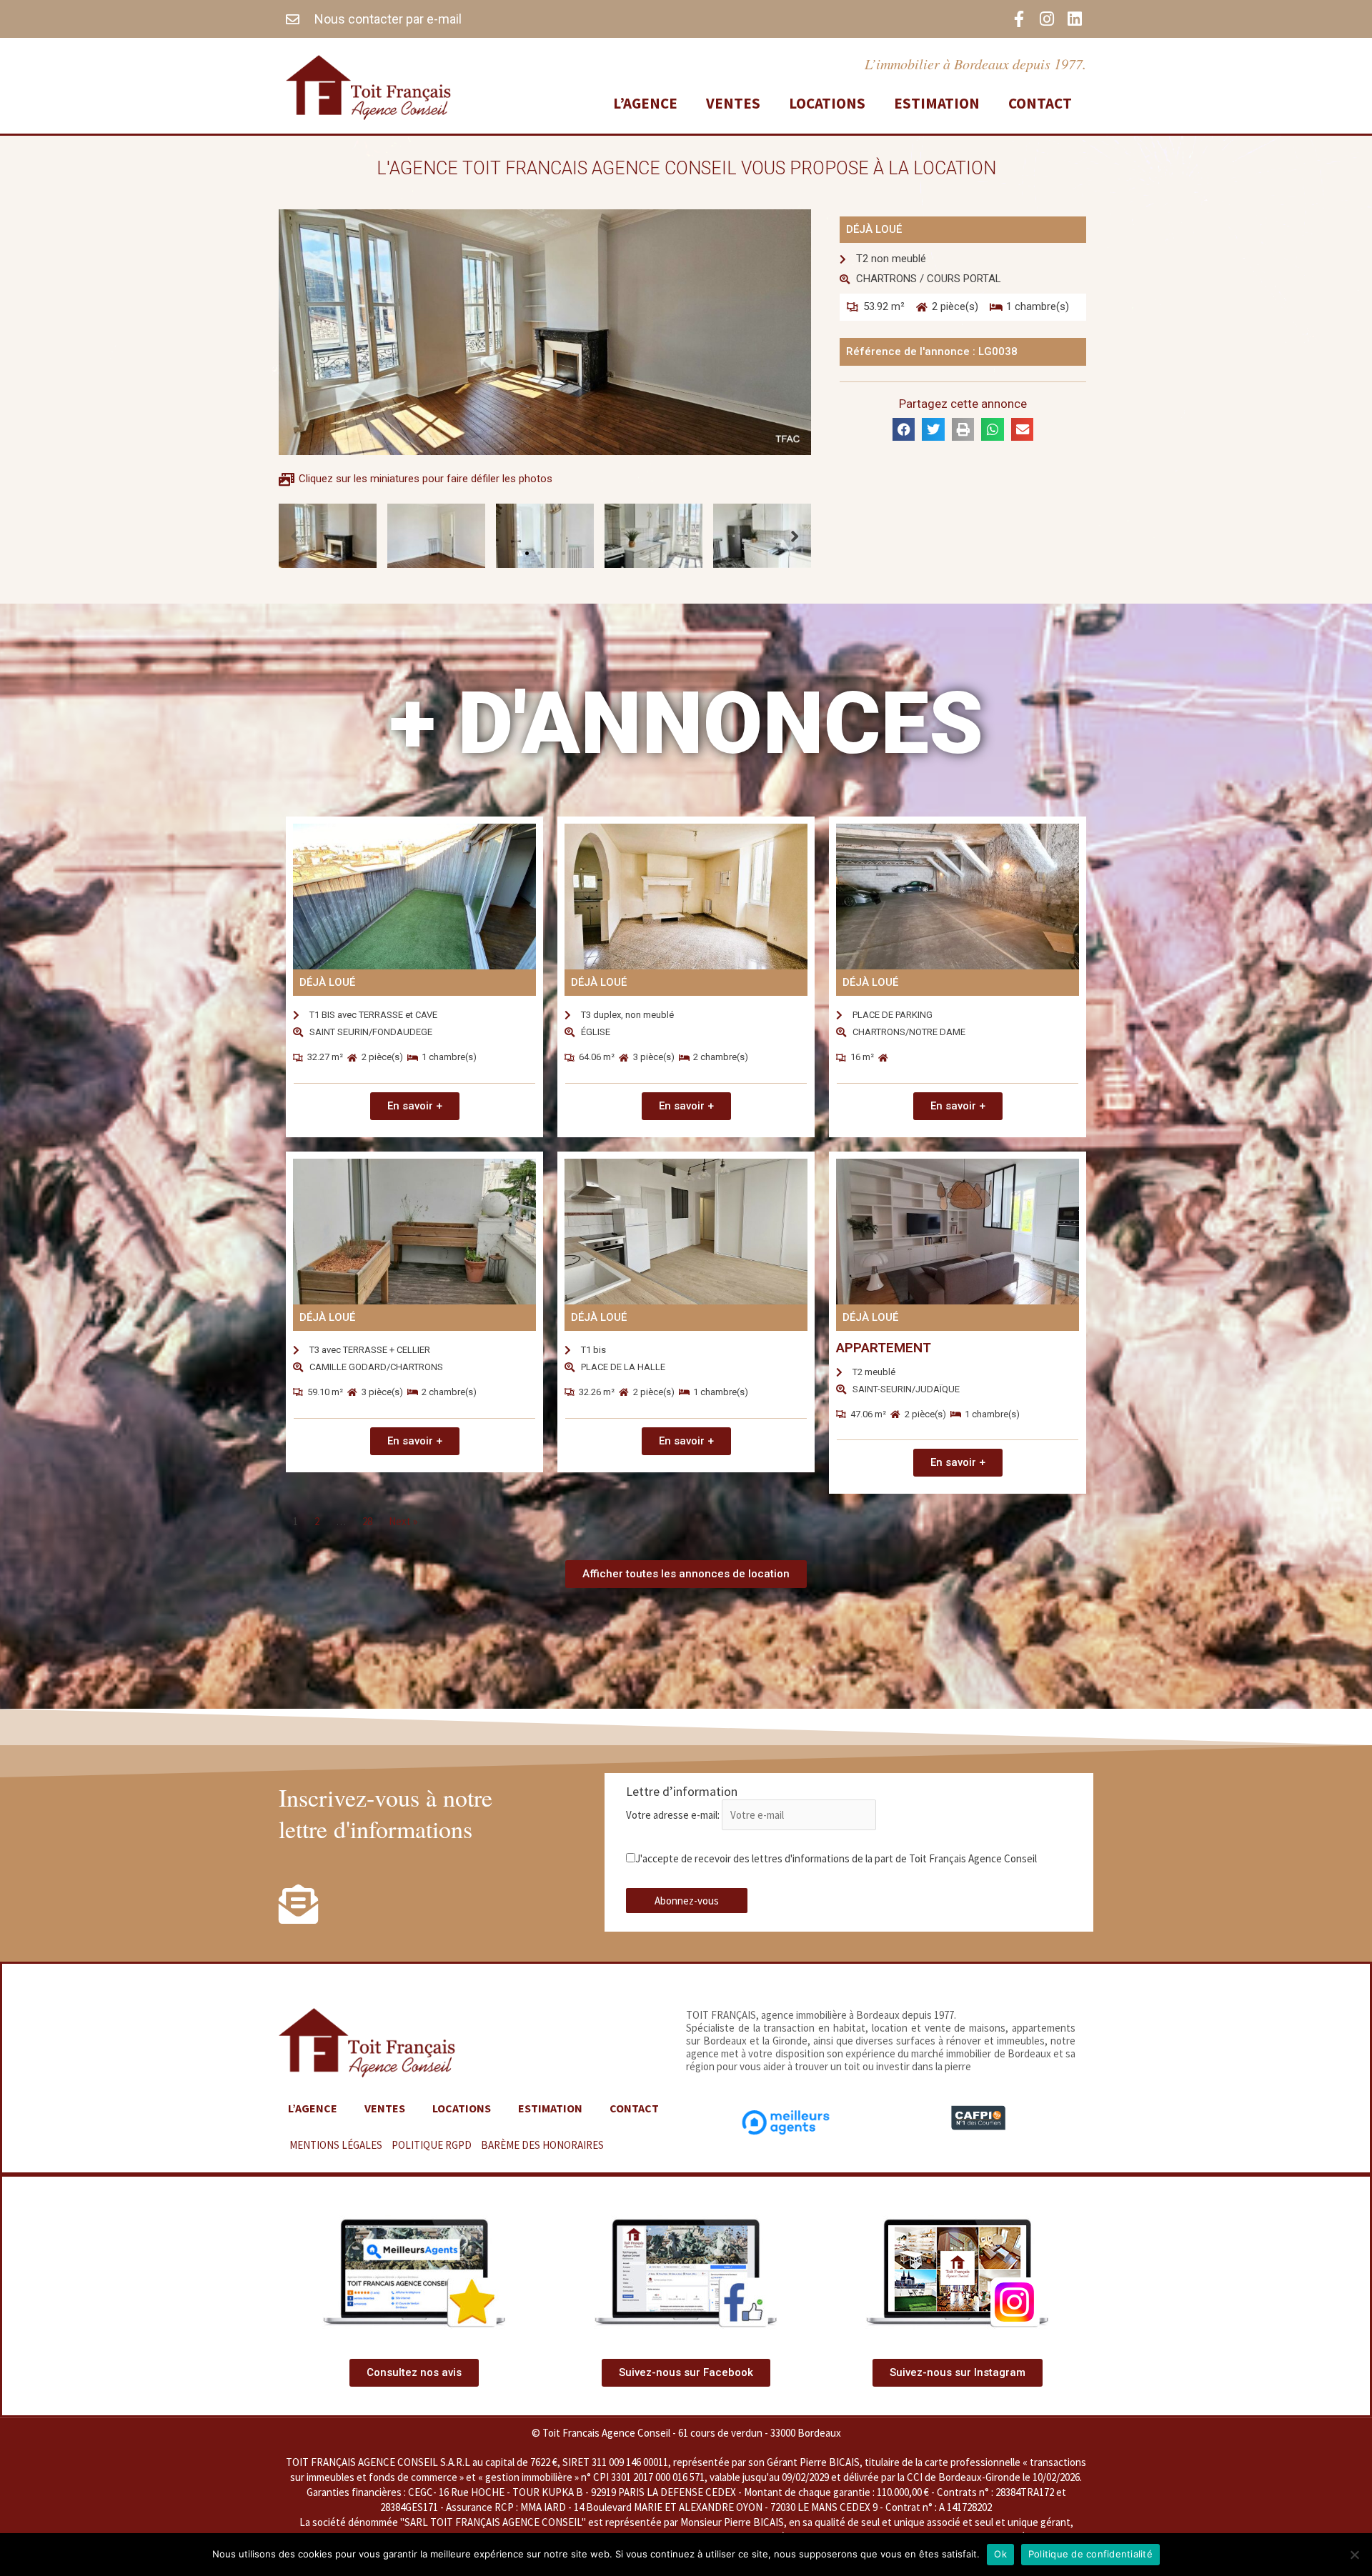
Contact (1040, 103)
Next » (403, 1521)
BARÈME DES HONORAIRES (542, 2145)
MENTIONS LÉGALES (336, 2145)
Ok (1000, 2554)
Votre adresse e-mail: (674, 1815)
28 (367, 1521)
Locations (827, 103)
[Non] (1354, 2555)
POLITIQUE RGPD (432, 2145)
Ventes (733, 103)
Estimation (937, 103)
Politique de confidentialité (1090, 2554)
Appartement (884, 1348)
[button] (527, 553)
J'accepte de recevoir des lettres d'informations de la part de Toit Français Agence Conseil (836, 1858)
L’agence (645, 103)
